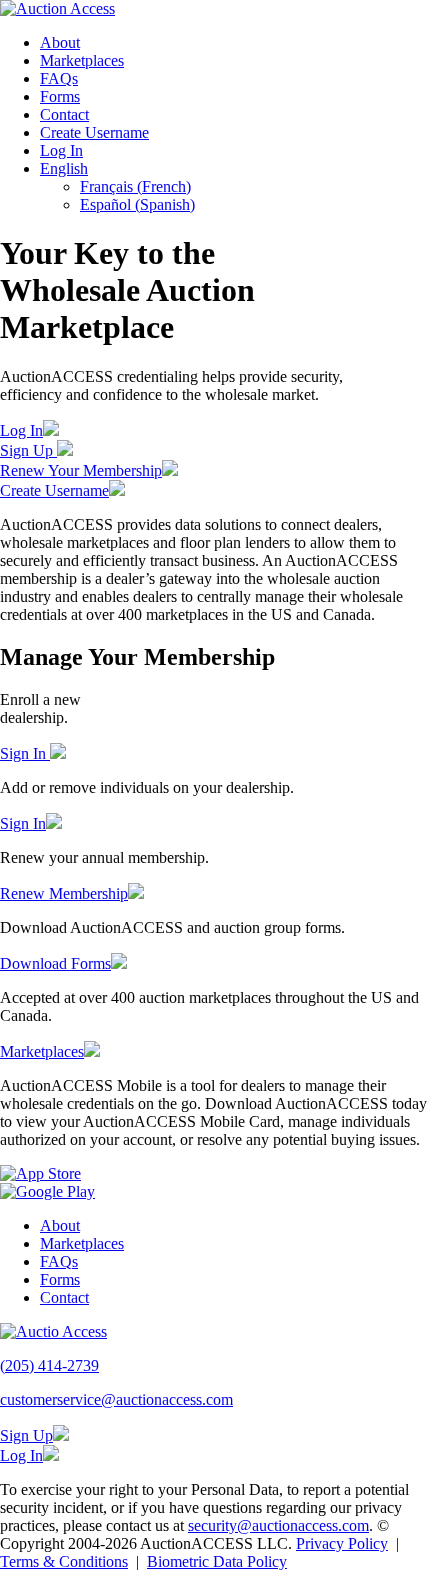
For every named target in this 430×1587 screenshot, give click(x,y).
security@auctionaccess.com (278, 1525)
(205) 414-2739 (49, 1365)
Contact (64, 114)
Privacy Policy (342, 1543)
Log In (61, 150)
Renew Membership (64, 893)
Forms (60, 96)
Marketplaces (82, 60)
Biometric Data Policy (217, 1561)
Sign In (25, 753)
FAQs (59, 78)
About (60, 42)
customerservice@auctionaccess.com (116, 1399)
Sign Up (28, 450)
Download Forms (55, 963)
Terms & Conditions (64, 1561)
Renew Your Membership (81, 470)
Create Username (94, 132)
